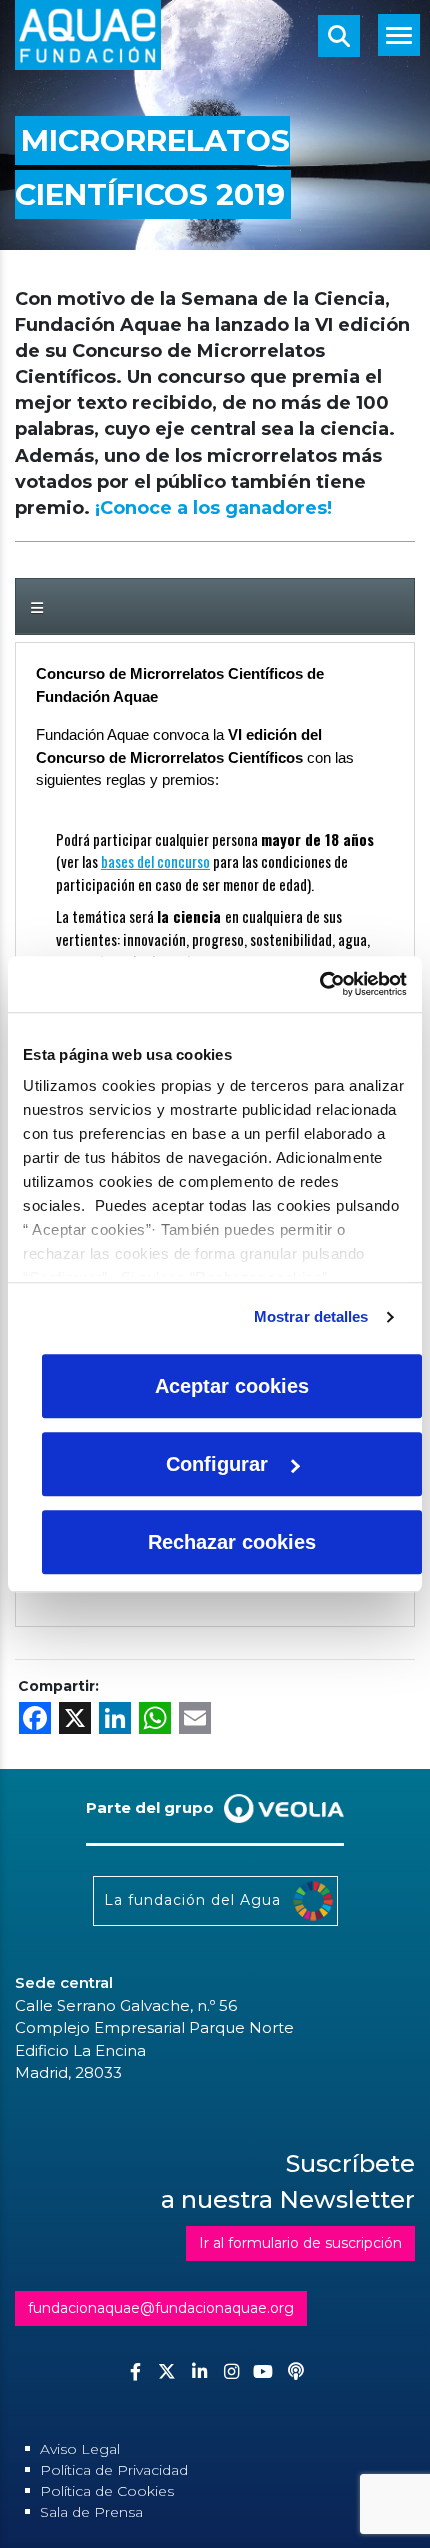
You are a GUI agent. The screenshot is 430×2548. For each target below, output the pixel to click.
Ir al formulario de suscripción (300, 2243)
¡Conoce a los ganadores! (213, 508)
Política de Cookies (107, 2491)
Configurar (217, 1464)
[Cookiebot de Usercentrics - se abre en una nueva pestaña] (319, 984)
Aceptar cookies (232, 1386)
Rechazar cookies (232, 1542)
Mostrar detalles (311, 1316)
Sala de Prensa (91, 2512)
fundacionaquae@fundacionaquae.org (161, 2308)
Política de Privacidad (114, 2470)
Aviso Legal (80, 2449)
